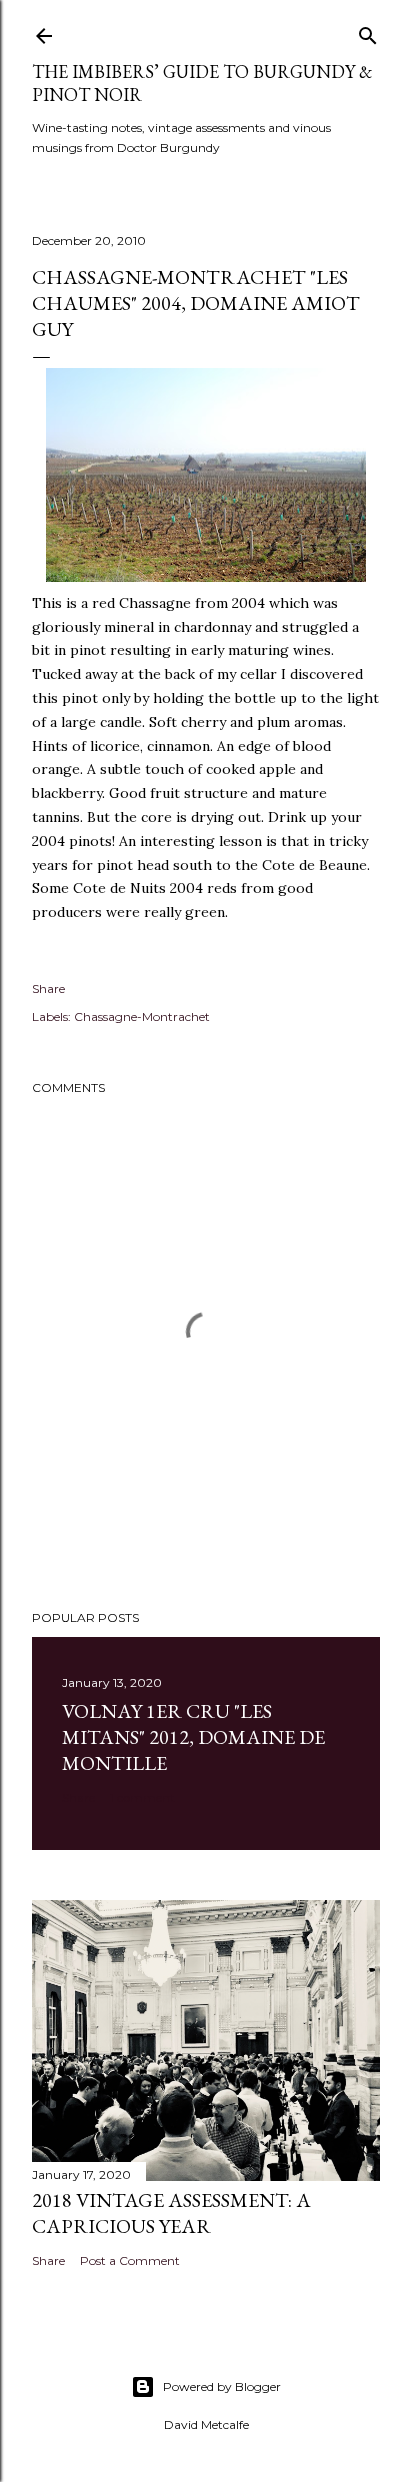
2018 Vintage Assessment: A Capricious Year (171, 2213)
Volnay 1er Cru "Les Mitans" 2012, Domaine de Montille (193, 1737)
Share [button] (48, 988)
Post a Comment (130, 2260)
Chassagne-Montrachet (142, 1016)
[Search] (368, 31)
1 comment (142, 1797)
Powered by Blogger (222, 2386)
